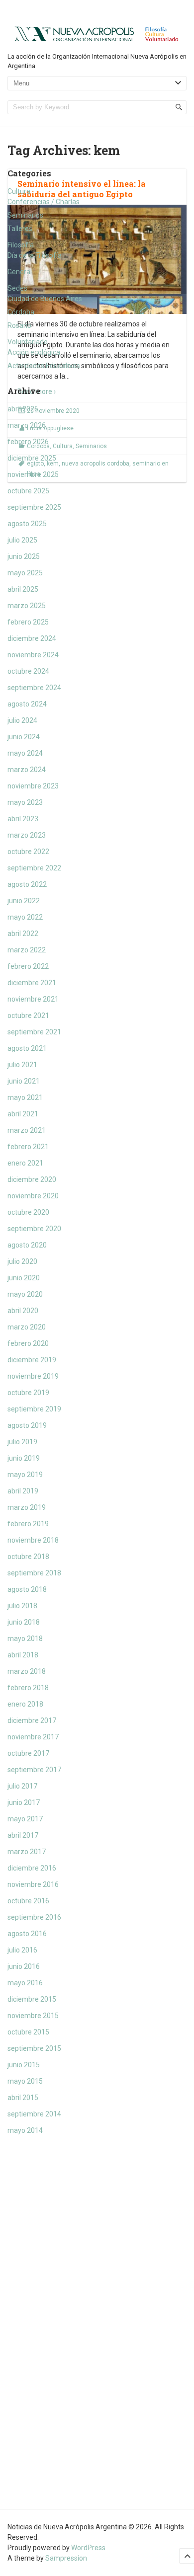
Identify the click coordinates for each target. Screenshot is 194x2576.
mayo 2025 (25, 573)
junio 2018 (24, 1622)
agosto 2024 (27, 704)
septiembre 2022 (34, 868)
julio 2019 (22, 1442)
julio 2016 (22, 1950)
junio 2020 (24, 1278)
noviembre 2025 (33, 474)
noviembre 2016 (33, 1884)
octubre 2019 (28, 1393)
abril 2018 (23, 1655)
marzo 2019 (27, 1507)
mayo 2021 (25, 1097)
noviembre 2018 (33, 1540)
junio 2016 (24, 1966)
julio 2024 (22, 720)
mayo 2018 (25, 1639)
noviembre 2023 (33, 786)
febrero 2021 (28, 1147)
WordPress (88, 2548)
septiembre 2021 (34, 1032)
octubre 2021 (28, 1015)
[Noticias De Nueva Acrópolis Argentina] (97, 33)
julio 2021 (22, 1065)
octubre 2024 (28, 671)
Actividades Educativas (44, 366)
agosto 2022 (27, 884)
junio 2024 (24, 737)
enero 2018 (25, 1704)
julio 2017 (22, 1786)
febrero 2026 (28, 442)
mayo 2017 (25, 1819)
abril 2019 (23, 1491)
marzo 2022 (27, 950)
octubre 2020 (28, 1212)
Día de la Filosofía (35, 255)
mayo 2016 (25, 1983)
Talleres (20, 229)
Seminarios (25, 215)
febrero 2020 (28, 1343)
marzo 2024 (27, 770)
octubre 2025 (28, 491)
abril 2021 (23, 1114)
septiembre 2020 (34, 1229)
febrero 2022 (28, 966)
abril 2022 (23, 934)
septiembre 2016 (34, 1917)
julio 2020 (22, 1261)
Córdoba (21, 312)
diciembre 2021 (32, 983)
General (20, 272)
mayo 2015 (25, 2081)
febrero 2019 (28, 1524)
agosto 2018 (27, 1589)
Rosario (19, 325)
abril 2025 (23, 589)
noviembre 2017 (33, 1737)
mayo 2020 (25, 1294)
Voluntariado (28, 342)
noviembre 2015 (33, 2016)
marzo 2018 (27, 1671)
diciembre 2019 (32, 1360)
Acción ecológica (34, 352)
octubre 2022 (28, 852)
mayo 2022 (25, 917)
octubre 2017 (28, 1753)
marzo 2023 (27, 835)
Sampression (66, 2558)
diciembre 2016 (32, 1868)
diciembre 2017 (32, 1720)
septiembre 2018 (34, 1573)
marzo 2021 (27, 1130)
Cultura (19, 191)
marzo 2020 (27, 1327)
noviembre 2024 (33, 655)
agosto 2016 (27, 1934)
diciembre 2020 (32, 1179)
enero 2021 (25, 1163)
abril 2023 (23, 819)
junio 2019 (24, 1458)
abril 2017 (23, 1835)
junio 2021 (24, 1081)
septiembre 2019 (34, 1409)
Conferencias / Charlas (44, 202)
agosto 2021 (27, 1048)
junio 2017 (24, 1802)
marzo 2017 (27, 1852)
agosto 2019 (27, 1425)
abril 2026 (23, 409)
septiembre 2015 (34, 2048)
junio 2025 (24, 556)
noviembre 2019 (33, 1376)
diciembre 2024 (32, 638)
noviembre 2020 (33, 1196)
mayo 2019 (25, 1475)
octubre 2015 (28, 2032)
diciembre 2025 (32, 458)
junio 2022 (24, 901)
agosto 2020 (27, 1245)
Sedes (17, 288)
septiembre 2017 (34, 1770)
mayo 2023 (25, 802)
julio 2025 (22, 540)
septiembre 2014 (34, 2114)
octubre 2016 (28, 1901)
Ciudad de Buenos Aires (45, 299)
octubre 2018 (28, 1557)
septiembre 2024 (34, 688)
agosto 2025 (27, 524)
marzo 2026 (27, 425)
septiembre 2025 (34, 507)
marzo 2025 (27, 606)
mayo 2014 (25, 2130)
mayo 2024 (25, 753)
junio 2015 (24, 2065)
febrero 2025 (28, 622)
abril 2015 (23, 2098)
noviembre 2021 (33, 999)
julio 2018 (22, 1606)
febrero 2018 (28, 1688)
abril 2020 (23, 1311)
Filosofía (21, 245)
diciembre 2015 (32, 1999)
